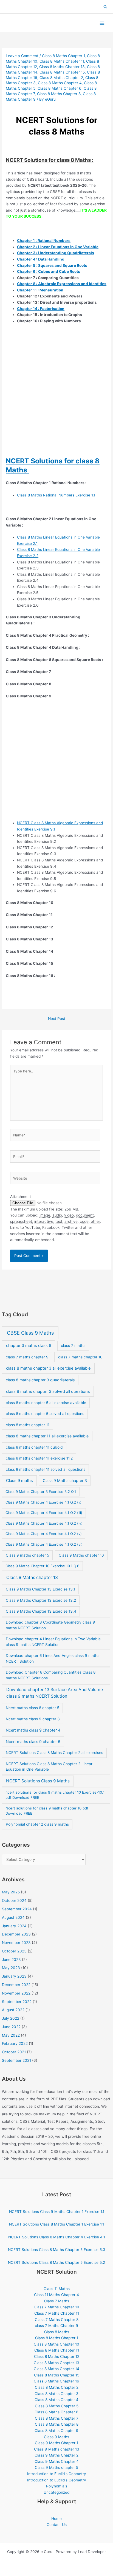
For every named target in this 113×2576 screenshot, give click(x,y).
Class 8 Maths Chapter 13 (62, 67)
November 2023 (16, 1943)
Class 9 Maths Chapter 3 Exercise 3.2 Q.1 (41, 1492)
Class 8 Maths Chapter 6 (60, 88)
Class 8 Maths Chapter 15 (62, 72)
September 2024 (17, 1909)
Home (56, 2519)
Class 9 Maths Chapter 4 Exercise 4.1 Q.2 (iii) (44, 1513)
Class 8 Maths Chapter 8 (59, 94)
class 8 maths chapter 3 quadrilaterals (40, 1380)
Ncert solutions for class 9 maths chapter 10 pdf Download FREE (47, 1811)
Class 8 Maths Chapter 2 (61, 78)
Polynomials (57, 2486)
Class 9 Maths (56, 2437)
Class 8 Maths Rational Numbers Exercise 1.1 (56, 495)
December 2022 (16, 1985)
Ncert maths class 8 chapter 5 (33, 1708)
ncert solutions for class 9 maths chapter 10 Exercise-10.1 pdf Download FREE (55, 1795)
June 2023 (11, 1960)
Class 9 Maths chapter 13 (32, 1578)
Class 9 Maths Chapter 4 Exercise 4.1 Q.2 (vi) (44, 1544)
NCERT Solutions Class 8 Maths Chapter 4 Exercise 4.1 (57, 2237)
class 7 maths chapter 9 (27, 1357)
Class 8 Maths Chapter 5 (57, 2406)
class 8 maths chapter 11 (28, 1425)
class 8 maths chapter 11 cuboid (34, 1447)
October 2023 (14, 1951)
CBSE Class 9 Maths (30, 1333)
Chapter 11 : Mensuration (40, 290)
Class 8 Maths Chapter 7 (57, 2418)
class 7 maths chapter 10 (80, 1357)
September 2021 (16, 2060)
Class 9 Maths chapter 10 (81, 1555)
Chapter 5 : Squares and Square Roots (52, 265)
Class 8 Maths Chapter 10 (56, 2344)
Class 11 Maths (57, 2289)
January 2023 (14, 1976)
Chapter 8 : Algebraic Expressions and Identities (62, 284)
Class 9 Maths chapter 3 (65, 1480)
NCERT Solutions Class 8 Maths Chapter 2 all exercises (54, 1753)
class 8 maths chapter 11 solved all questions (46, 1469)
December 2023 (16, 1934)
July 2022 (11, 2018)
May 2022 (11, 2035)
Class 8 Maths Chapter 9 (56, 2431)
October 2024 (14, 1900)
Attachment (21, 1197)
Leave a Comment (22, 56)
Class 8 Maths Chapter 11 (62, 61)
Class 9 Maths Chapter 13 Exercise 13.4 (41, 1611)
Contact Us (57, 2525)
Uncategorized (56, 2492)
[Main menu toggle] (102, 23)
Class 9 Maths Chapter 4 (57, 2461)
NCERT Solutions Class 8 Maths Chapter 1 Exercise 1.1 (56, 2224)
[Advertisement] (56, 398)
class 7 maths (73, 1346)
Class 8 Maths (57, 2332)
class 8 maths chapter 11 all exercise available (47, 1436)
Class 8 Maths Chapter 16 (56, 2381)
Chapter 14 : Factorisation (41, 309)
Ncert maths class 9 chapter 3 (33, 1719)
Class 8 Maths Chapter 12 (57, 2356)
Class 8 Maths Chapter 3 (56, 2394)
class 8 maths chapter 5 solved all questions (45, 1414)
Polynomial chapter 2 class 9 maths (37, 1824)
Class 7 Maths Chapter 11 (57, 2313)
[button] (106, 7)
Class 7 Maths (57, 2301)
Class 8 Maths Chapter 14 (56, 2369)
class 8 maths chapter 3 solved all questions (48, 1391)
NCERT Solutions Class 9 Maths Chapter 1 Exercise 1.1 (57, 2212)
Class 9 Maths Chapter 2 (56, 2455)
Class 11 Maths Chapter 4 (56, 2295)
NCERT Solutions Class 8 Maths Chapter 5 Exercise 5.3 (57, 2250)
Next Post (57, 1019)
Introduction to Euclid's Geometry (57, 2474)
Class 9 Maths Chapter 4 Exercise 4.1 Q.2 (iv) (44, 1523)
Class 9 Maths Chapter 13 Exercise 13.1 (40, 1589)
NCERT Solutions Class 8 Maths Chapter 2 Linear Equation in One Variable (49, 1767)
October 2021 (14, 2052)
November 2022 (16, 1993)
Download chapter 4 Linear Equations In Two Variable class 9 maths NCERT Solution (53, 1642)
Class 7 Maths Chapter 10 (56, 2307)
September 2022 (17, 2002)
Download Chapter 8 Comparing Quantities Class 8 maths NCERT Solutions (51, 1675)
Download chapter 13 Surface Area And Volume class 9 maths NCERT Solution (55, 1693)
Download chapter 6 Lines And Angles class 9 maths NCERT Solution (53, 1658)
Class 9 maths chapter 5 (27, 1555)
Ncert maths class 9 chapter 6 (33, 1742)
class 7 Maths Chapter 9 (56, 2326)
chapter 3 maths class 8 (29, 1346)
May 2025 (11, 1892)
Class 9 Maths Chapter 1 (56, 2443)
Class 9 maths (19, 1481)
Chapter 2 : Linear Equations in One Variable (58, 247)
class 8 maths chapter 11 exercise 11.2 (39, 1458)
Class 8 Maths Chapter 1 (63, 56)
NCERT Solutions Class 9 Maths (38, 1781)
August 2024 (13, 1917)
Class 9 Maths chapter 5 (56, 2467)
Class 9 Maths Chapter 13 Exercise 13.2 (41, 1600)
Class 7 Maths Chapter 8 (57, 2320)
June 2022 (11, 2027)
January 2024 (14, 1926)
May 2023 (11, 1968)
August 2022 (13, 2010)
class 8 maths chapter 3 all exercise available (48, 1368)
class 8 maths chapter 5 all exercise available (46, 1403)
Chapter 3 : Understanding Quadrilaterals (56, 253)
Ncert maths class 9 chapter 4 (33, 1730)
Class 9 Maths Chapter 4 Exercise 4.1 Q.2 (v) (44, 1534)
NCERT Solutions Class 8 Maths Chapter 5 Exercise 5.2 (56, 2262)
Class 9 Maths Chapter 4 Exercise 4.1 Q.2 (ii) (43, 1502)
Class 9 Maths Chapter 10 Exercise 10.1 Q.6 (42, 1566)
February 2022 (15, 2043)
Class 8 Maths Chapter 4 (60, 83)
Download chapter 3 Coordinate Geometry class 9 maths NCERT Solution (50, 1625)
